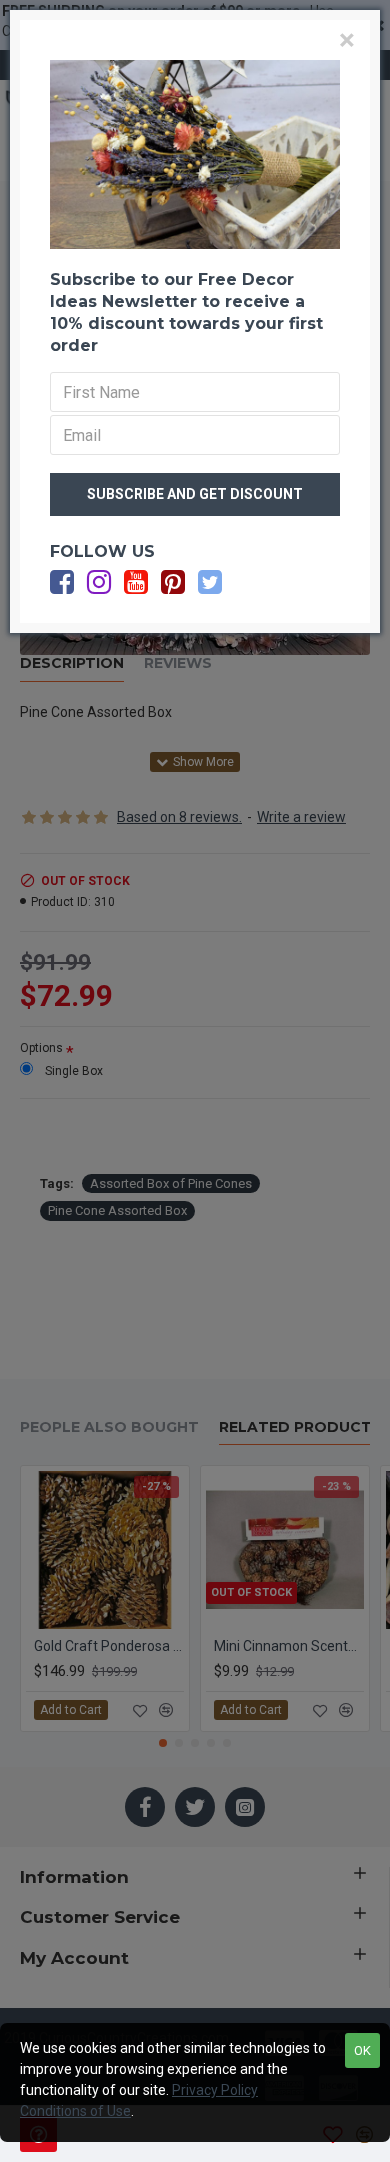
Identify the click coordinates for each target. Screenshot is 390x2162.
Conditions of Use (75, 2111)
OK (362, 2050)
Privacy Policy (215, 2090)
